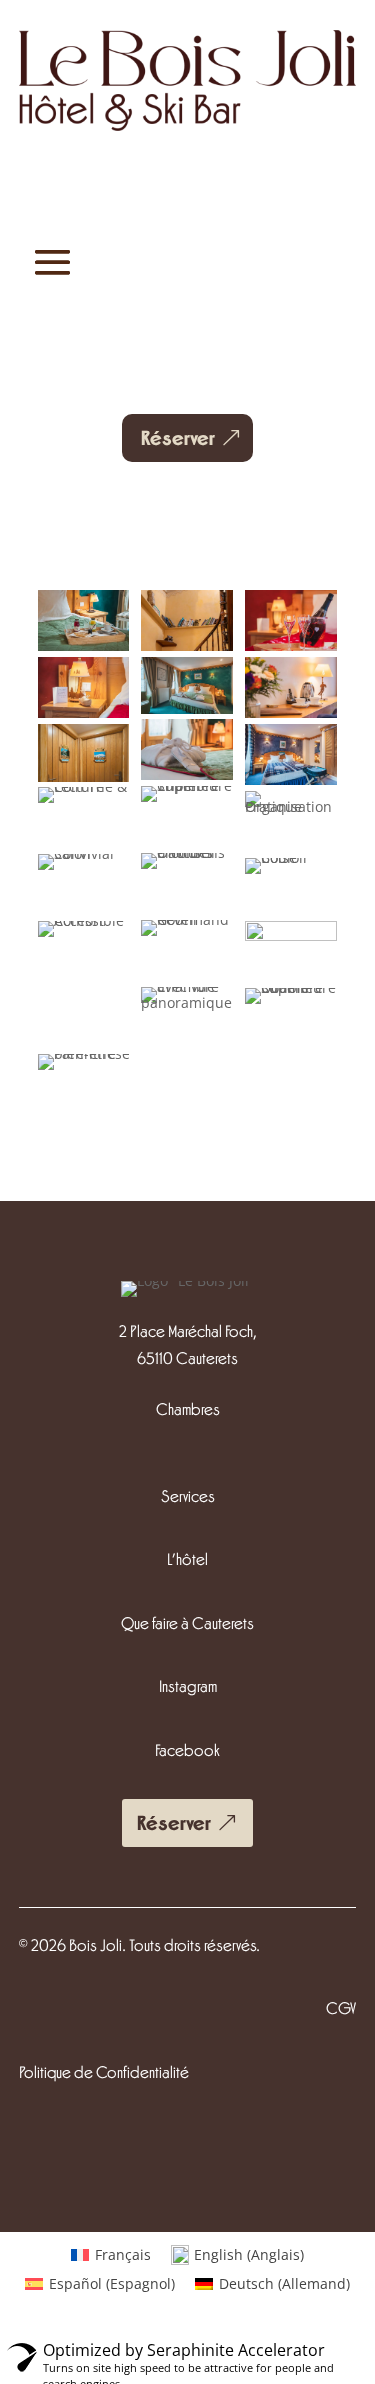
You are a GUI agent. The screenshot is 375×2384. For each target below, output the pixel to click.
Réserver (178, 437)
